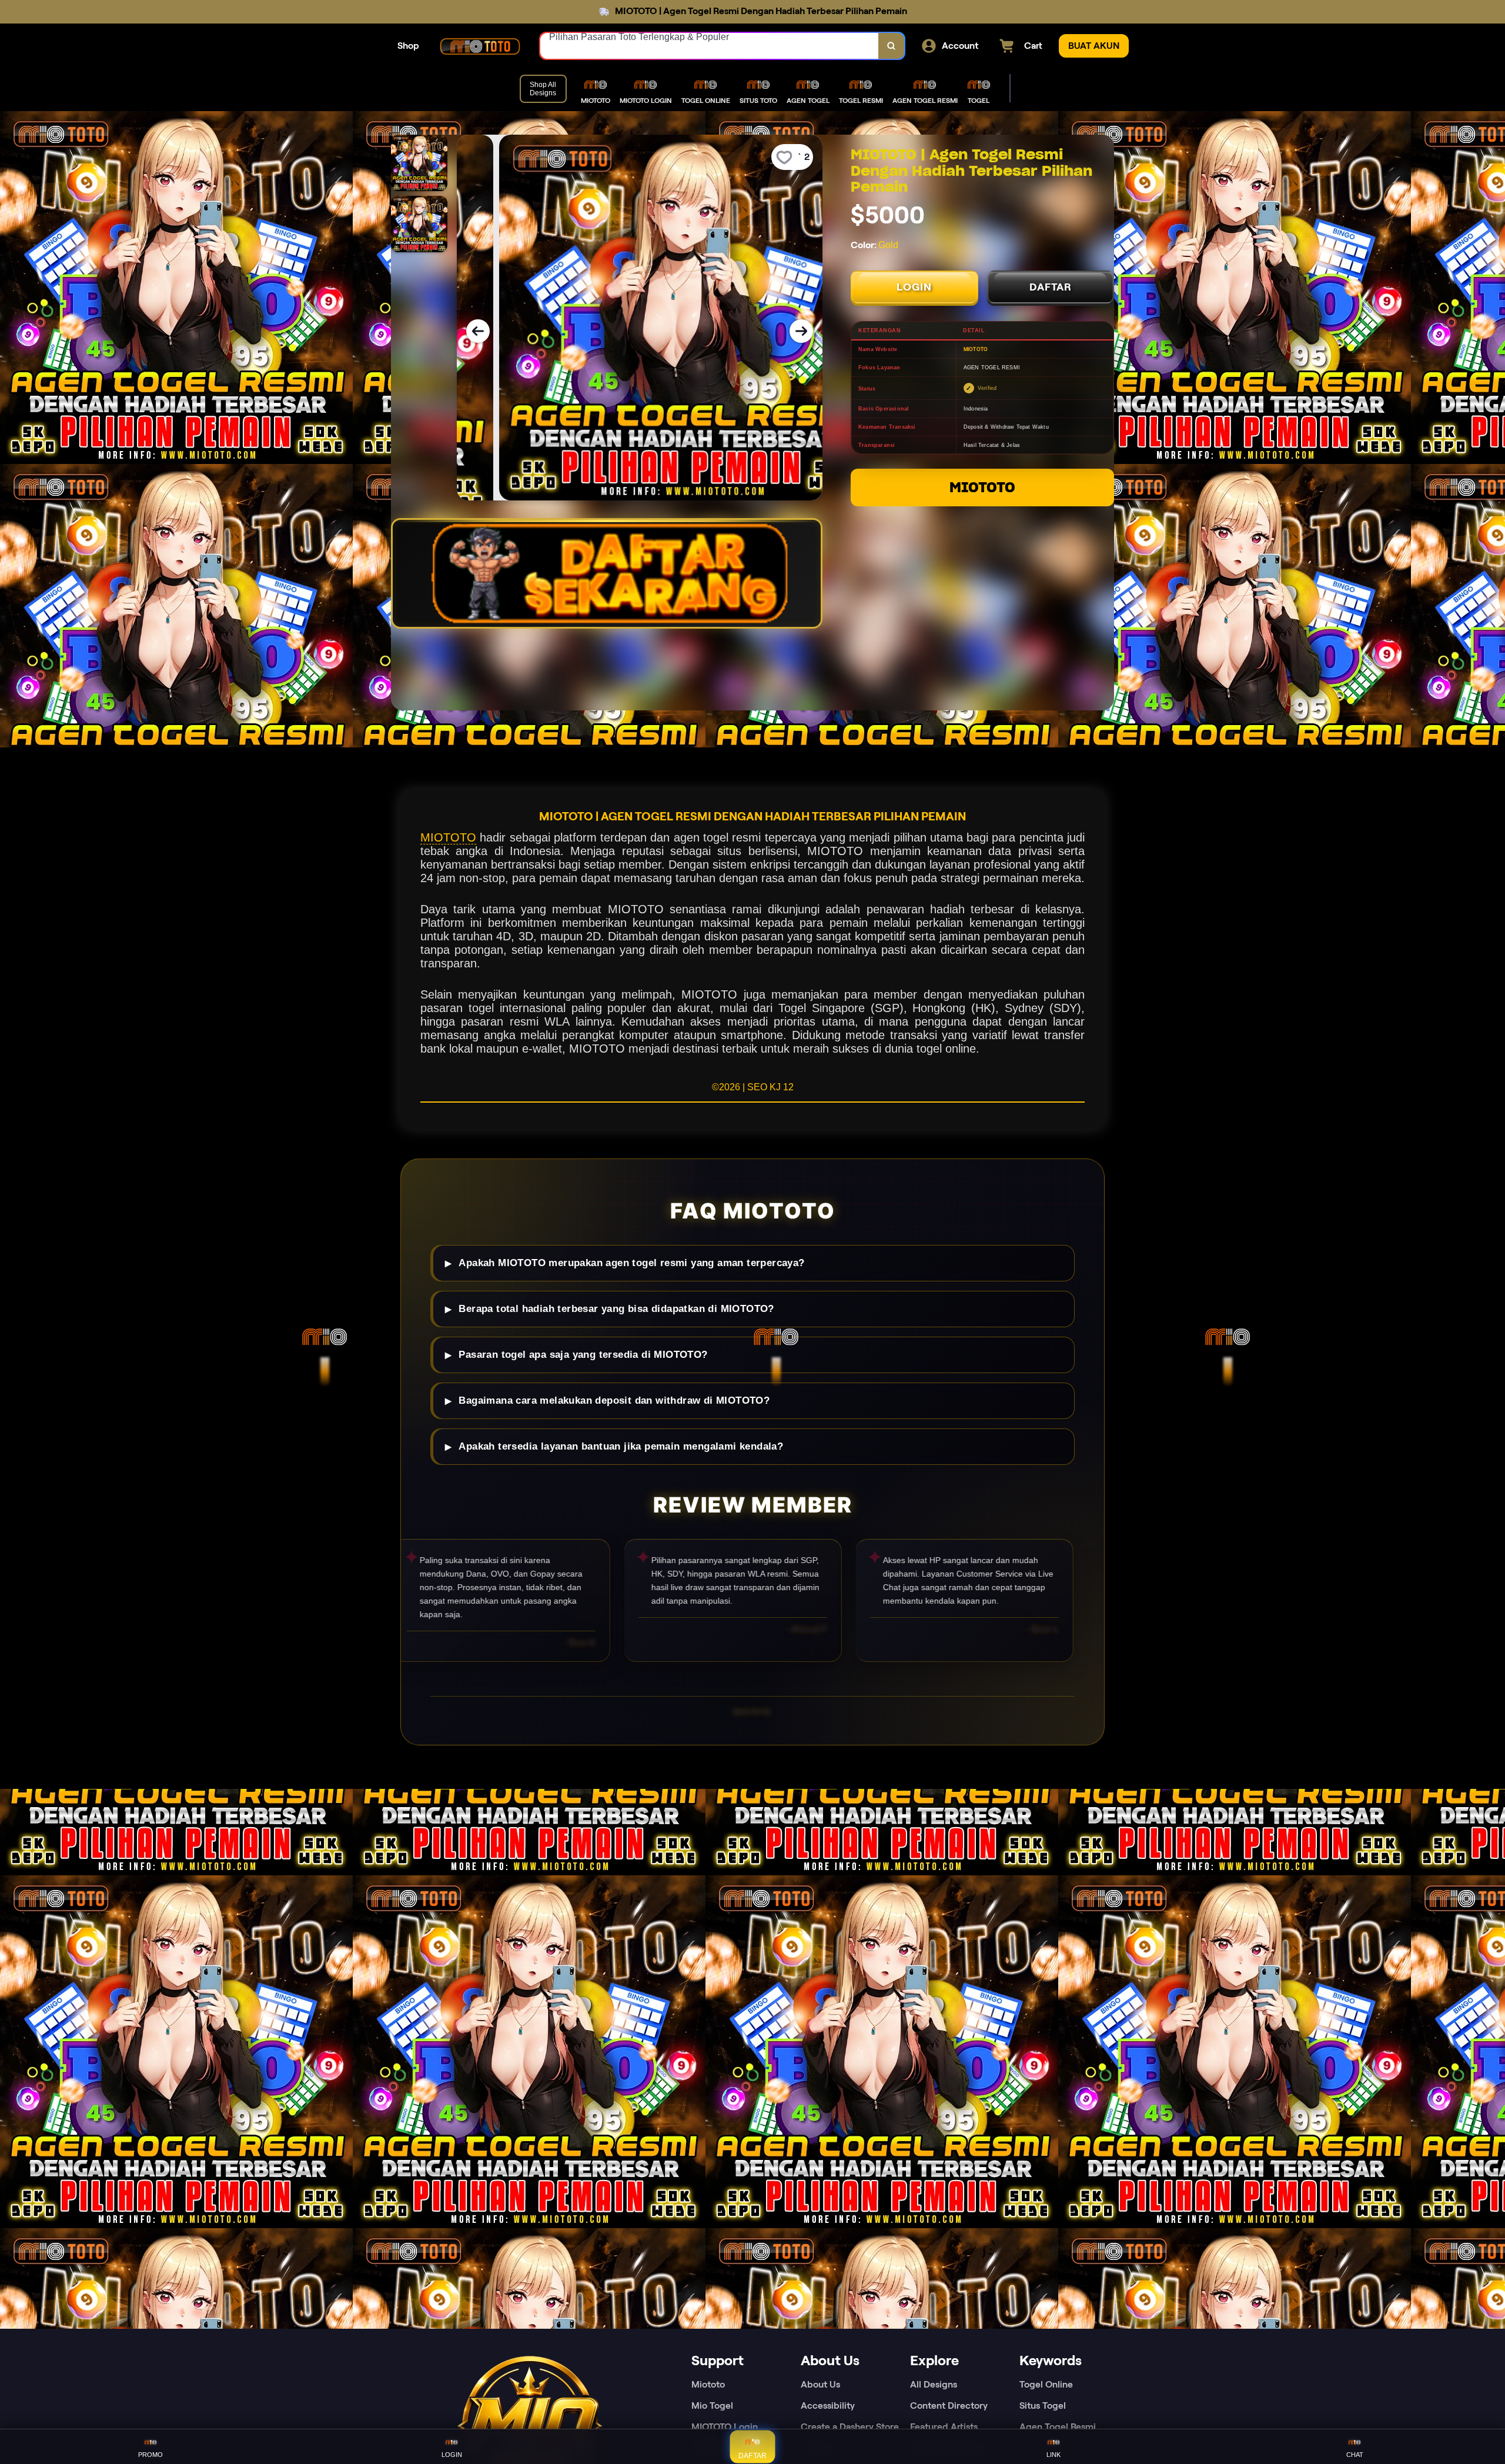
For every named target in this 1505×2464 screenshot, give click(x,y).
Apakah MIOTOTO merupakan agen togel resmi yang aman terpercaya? (631, 1263)
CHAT (1355, 2455)
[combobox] (710, 46)
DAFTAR (1051, 287)
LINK (1053, 2455)
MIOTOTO (982, 487)
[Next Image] (801, 331)
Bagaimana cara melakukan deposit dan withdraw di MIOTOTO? (614, 1400)
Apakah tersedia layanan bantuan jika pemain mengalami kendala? (621, 1446)
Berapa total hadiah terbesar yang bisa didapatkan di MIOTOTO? (616, 1309)
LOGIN (914, 287)
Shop (408, 46)
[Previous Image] (478, 331)
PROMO (150, 2455)
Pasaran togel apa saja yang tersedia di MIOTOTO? (583, 1355)
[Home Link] (480, 46)
